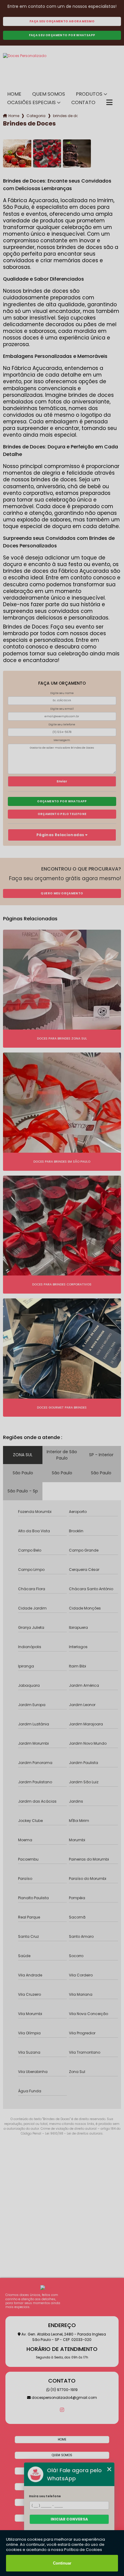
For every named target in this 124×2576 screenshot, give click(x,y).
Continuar (62, 2563)
